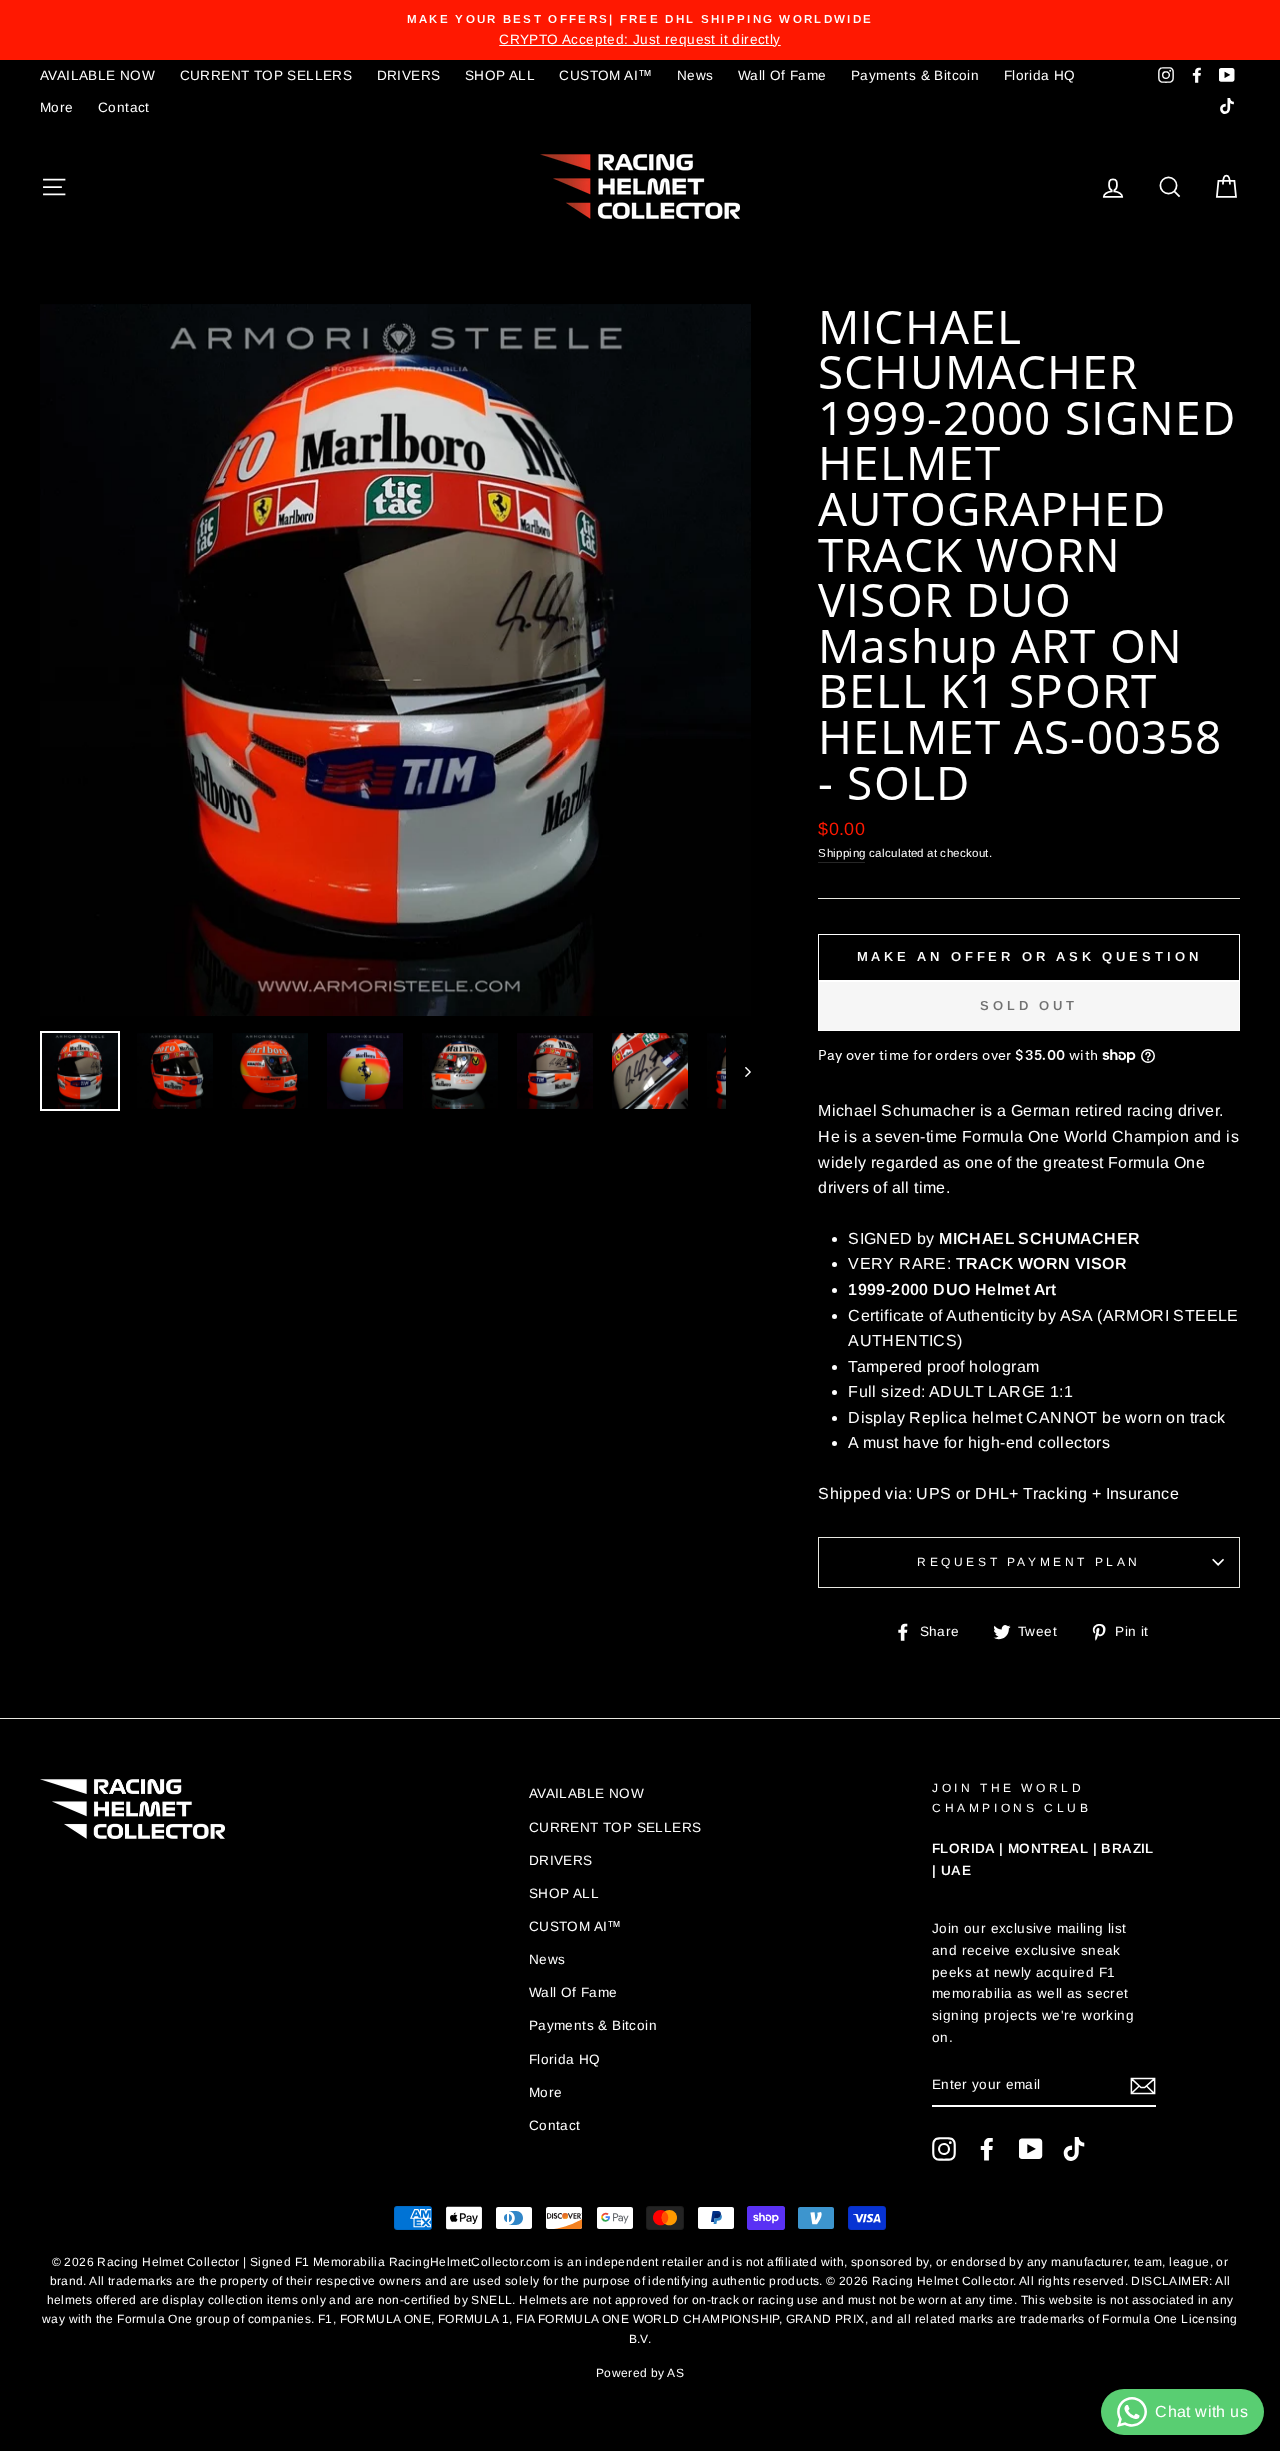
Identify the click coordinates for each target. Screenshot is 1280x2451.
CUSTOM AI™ (605, 75)
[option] (640, 30)
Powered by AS (640, 2373)
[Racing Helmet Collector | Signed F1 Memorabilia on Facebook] (987, 2149)
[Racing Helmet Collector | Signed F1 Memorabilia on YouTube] (1031, 2149)
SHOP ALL (500, 75)
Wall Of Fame (782, 75)
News (695, 75)
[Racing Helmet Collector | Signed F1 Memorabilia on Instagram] (944, 2149)
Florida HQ (1040, 75)
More (57, 107)
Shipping (841, 853)
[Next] (738, 1071)
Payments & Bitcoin (915, 75)
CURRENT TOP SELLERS (266, 75)
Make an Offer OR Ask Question (1029, 956)
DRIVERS (409, 75)
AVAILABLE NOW (97, 75)
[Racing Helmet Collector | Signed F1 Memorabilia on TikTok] (1074, 2149)
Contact (124, 107)
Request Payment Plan (1029, 1562)
